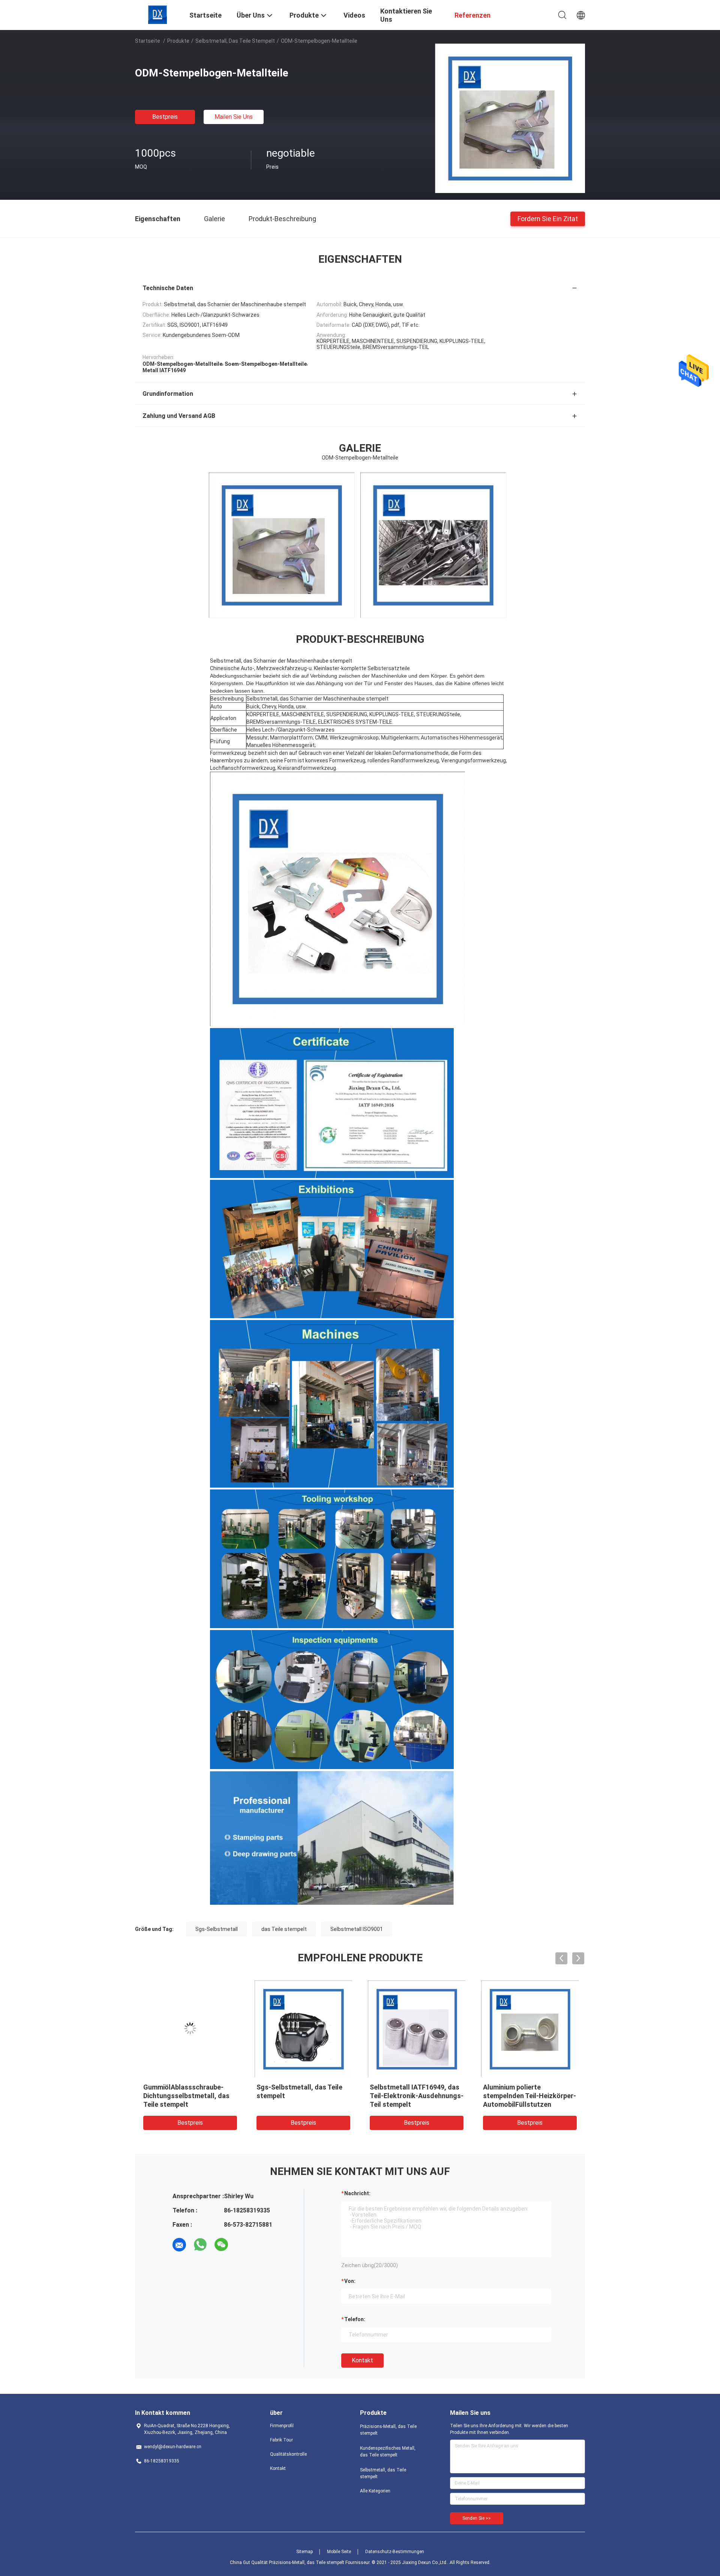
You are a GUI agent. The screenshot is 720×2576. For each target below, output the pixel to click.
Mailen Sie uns (234, 117)
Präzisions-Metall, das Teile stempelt (388, 2430)
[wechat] (221, 2245)
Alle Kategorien (375, 2491)
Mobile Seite (339, 2552)
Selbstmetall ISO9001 (357, 1929)
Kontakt (362, 2360)
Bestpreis (165, 117)
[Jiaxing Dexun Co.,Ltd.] (158, 14)
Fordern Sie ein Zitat (548, 218)
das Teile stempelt (284, 1929)
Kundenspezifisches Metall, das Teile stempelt (388, 2452)
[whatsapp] (200, 2245)
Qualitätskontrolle (288, 2454)
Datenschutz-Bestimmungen (395, 2552)
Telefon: (355, 2319)
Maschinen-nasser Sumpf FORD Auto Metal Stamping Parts (412, 2096)
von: (350, 2281)
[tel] (242, 2245)
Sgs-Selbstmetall (217, 1929)
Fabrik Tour (281, 2440)
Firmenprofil (282, 2426)
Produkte (178, 41)
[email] (179, 2245)
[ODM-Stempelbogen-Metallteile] (510, 118)
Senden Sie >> (477, 2518)
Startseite (148, 41)
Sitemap (304, 2552)
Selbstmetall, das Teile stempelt (235, 41)
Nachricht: (357, 2193)
